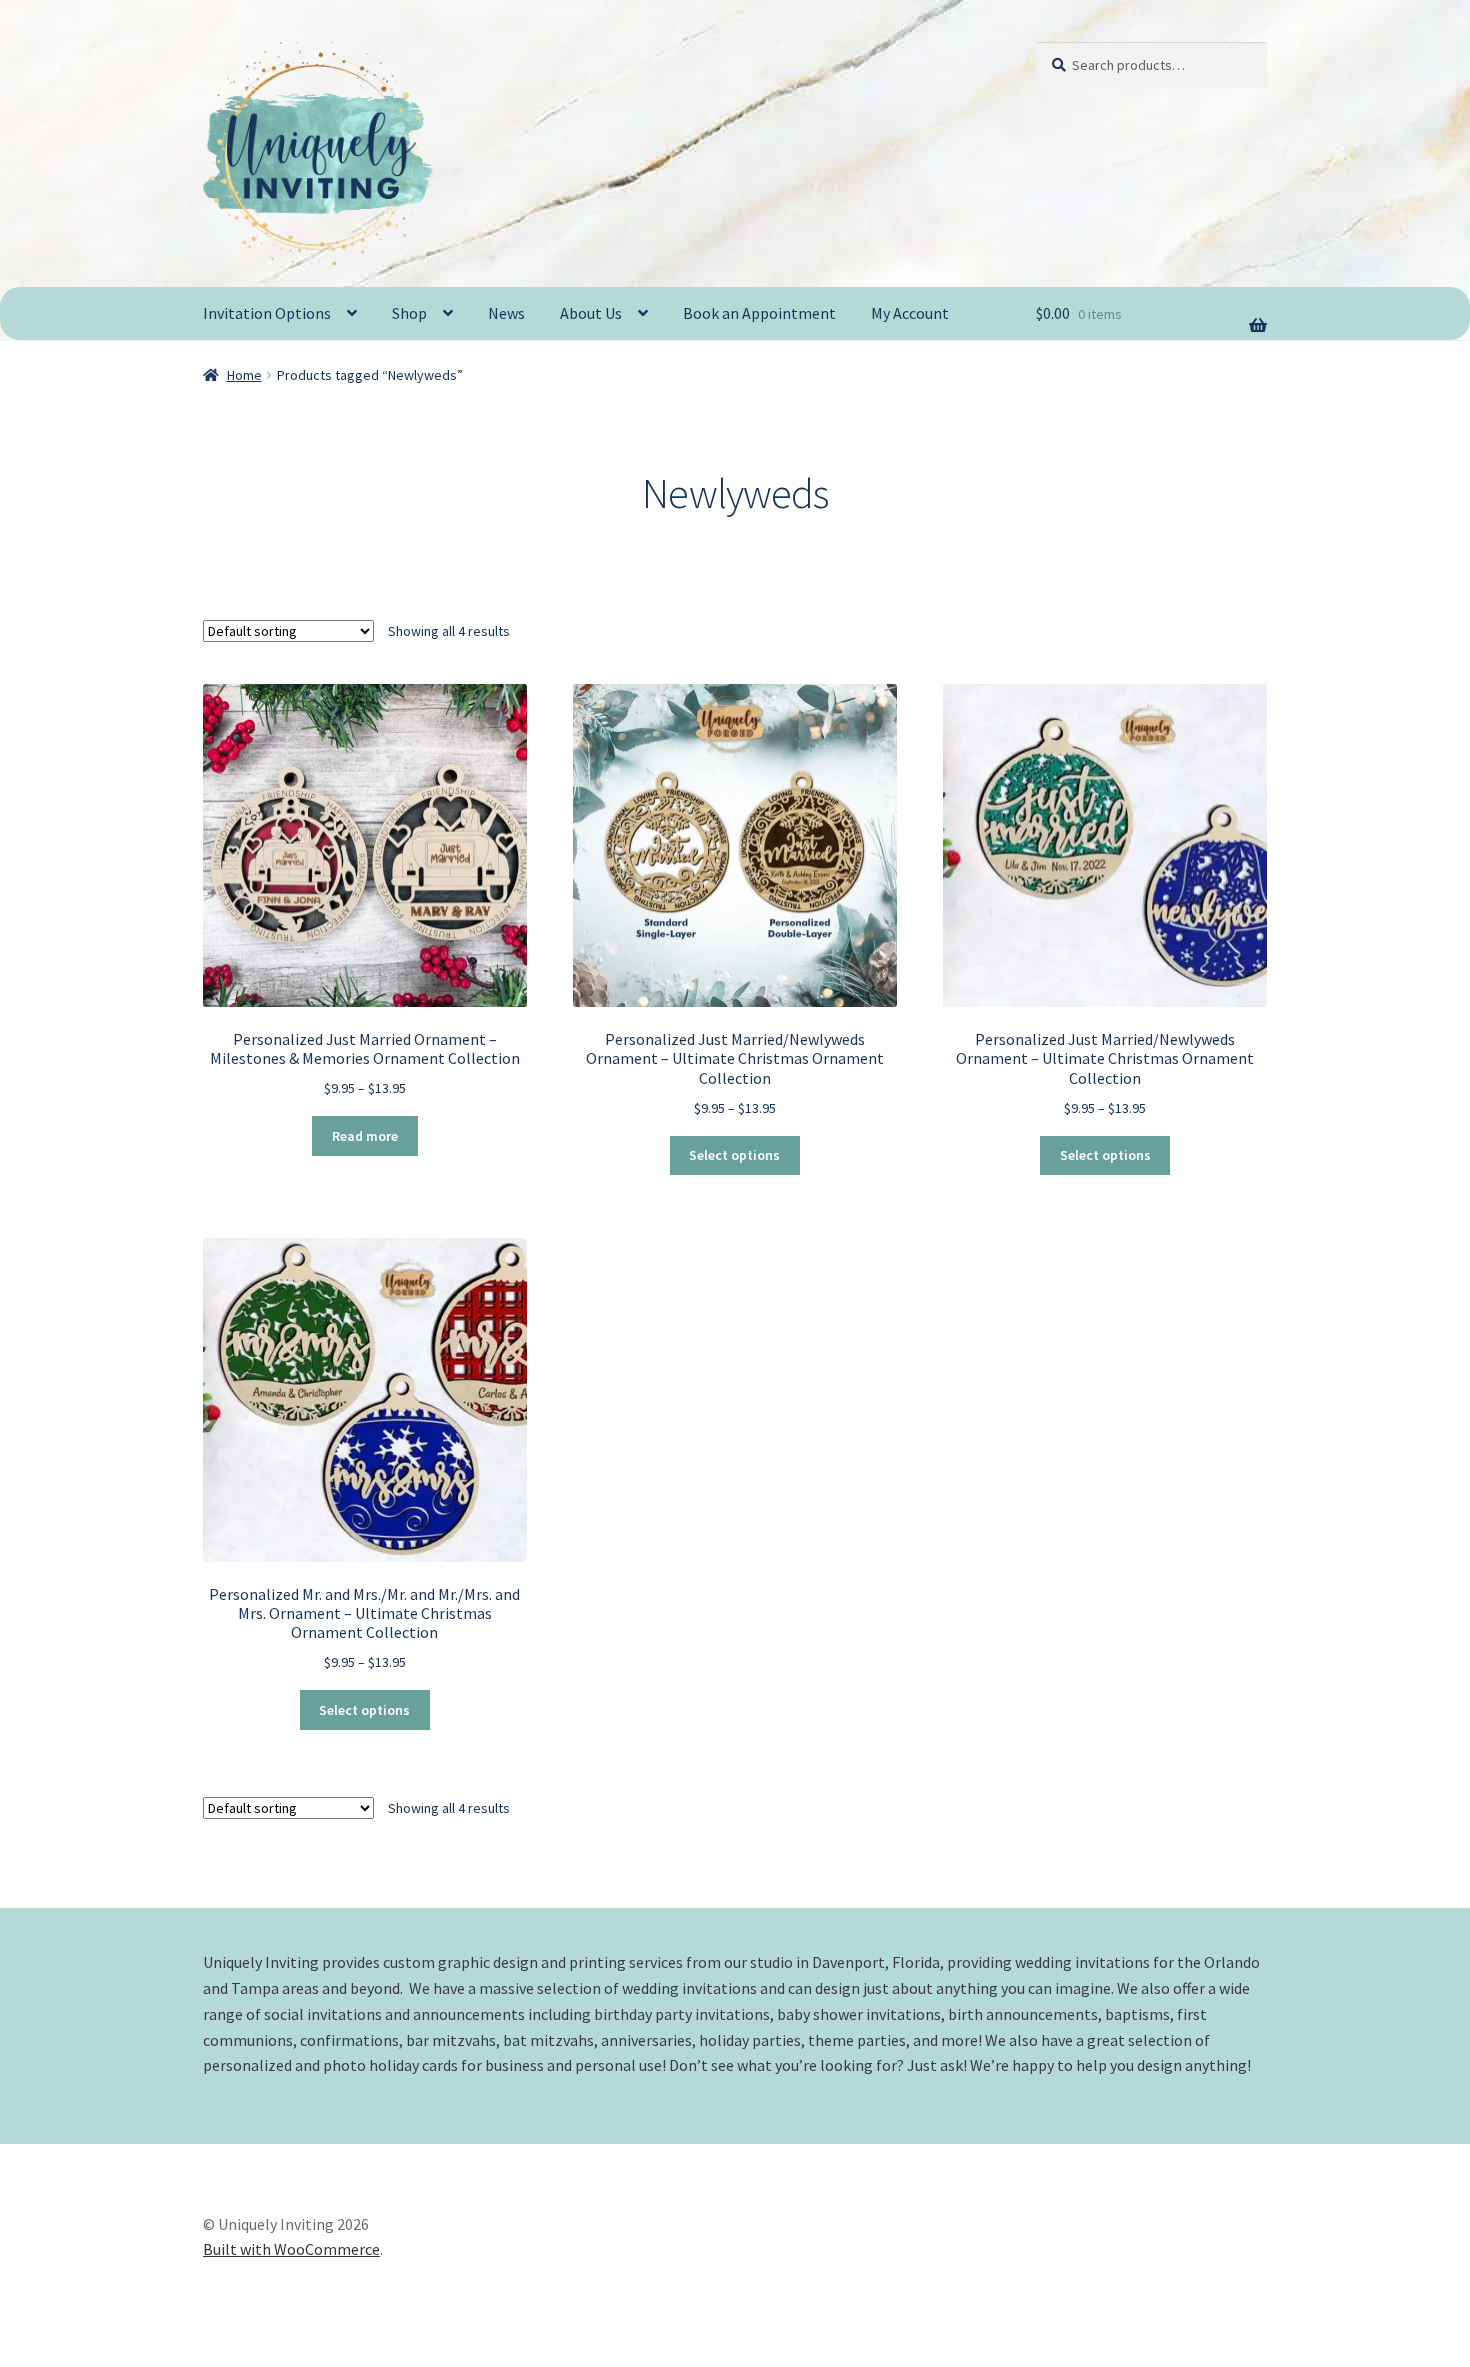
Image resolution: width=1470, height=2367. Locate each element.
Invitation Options (267, 313)
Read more (365, 1136)
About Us (591, 313)
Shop (409, 313)
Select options (734, 1155)
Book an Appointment (759, 313)
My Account (910, 313)
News (506, 313)
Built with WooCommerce (291, 2249)
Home (244, 375)
